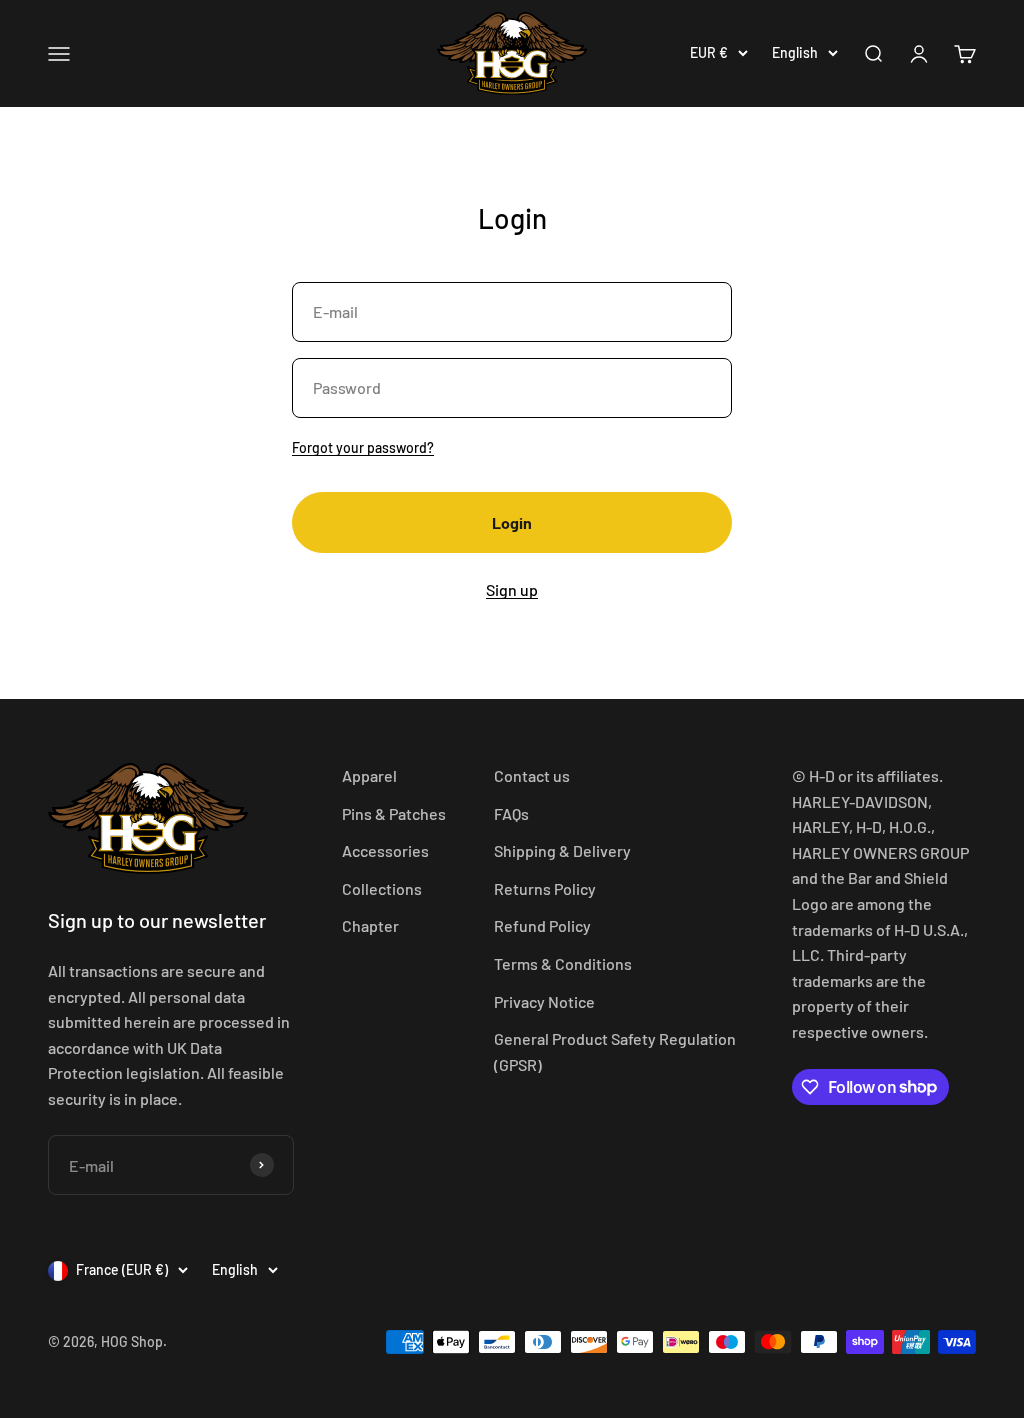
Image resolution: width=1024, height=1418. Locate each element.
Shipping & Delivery (562, 850)
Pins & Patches (394, 813)
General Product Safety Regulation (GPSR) (615, 1051)
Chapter (370, 925)
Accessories (385, 850)
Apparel (369, 775)
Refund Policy (542, 925)
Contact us (532, 775)
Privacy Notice (544, 1001)
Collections (382, 888)
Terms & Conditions (563, 963)
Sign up (512, 589)
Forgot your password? (363, 447)
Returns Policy (545, 888)
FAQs (511, 813)
